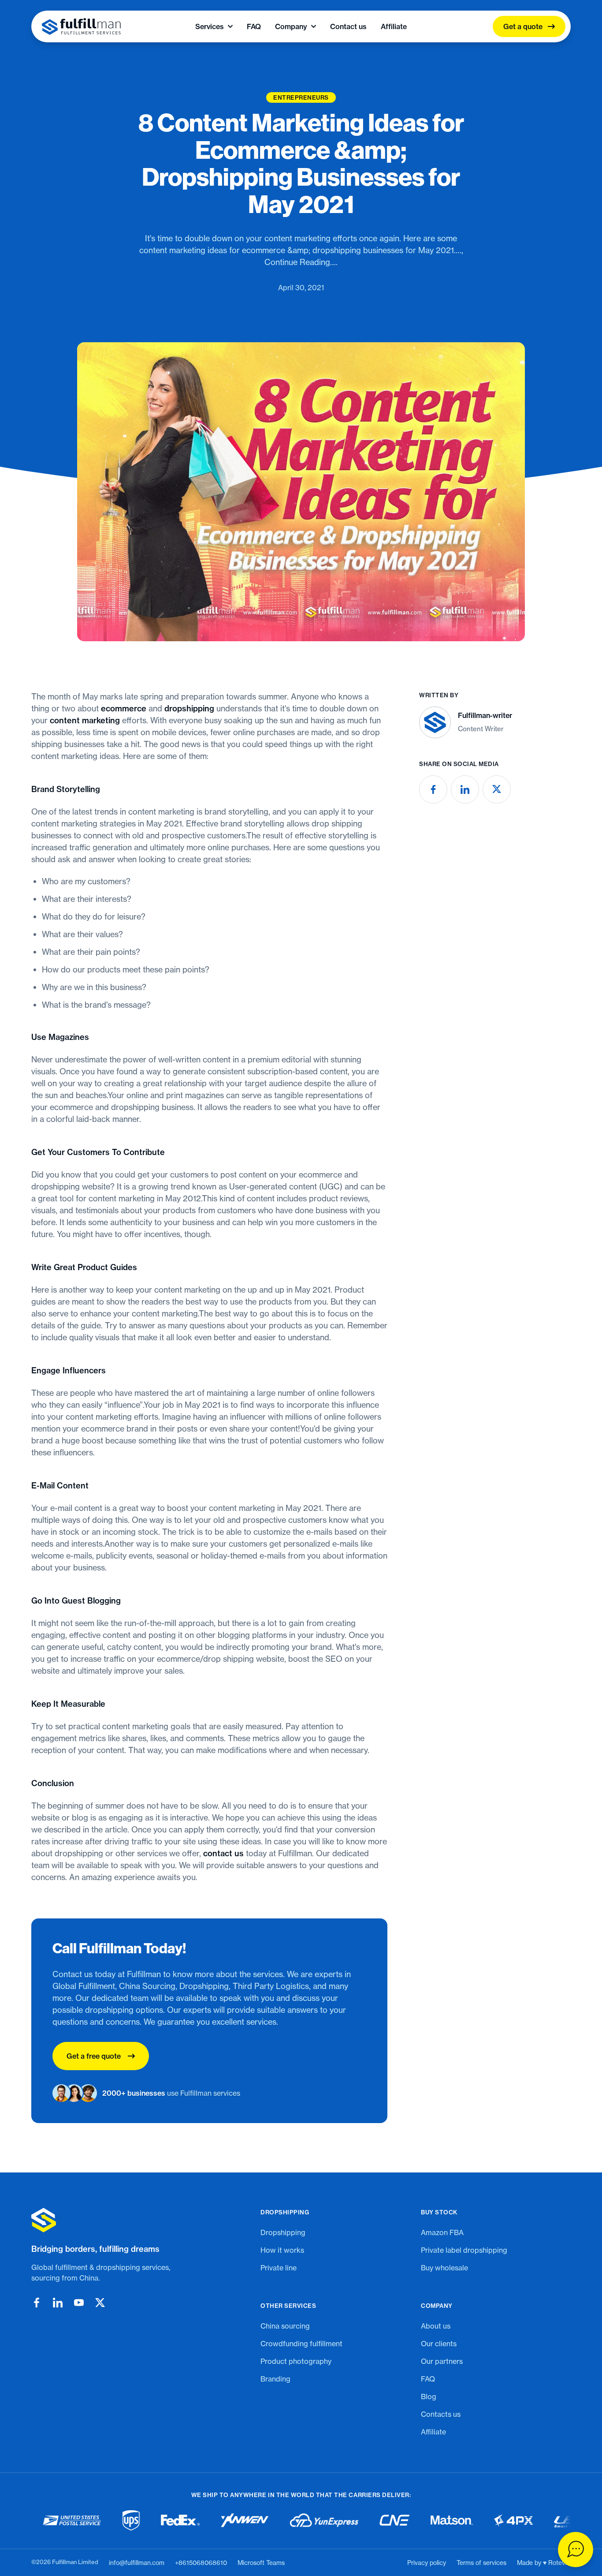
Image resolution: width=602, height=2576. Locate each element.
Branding (275, 2379)
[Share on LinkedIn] (465, 789)
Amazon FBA (442, 2232)
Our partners (442, 2361)
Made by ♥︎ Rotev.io (544, 2563)
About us (436, 2326)
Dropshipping (283, 2232)
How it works (282, 2250)
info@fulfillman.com (137, 2563)
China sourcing (285, 2326)
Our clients (439, 2344)
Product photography (296, 2361)
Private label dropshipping (464, 2250)
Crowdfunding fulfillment (301, 2344)
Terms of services (481, 2563)
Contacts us (441, 2414)
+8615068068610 (201, 2563)
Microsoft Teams (261, 2563)
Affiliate (394, 26)
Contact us (348, 26)
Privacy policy (427, 2563)
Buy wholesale (444, 2268)
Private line (279, 2268)
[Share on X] (497, 789)
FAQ (254, 26)
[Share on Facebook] (433, 789)
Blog (429, 2397)
